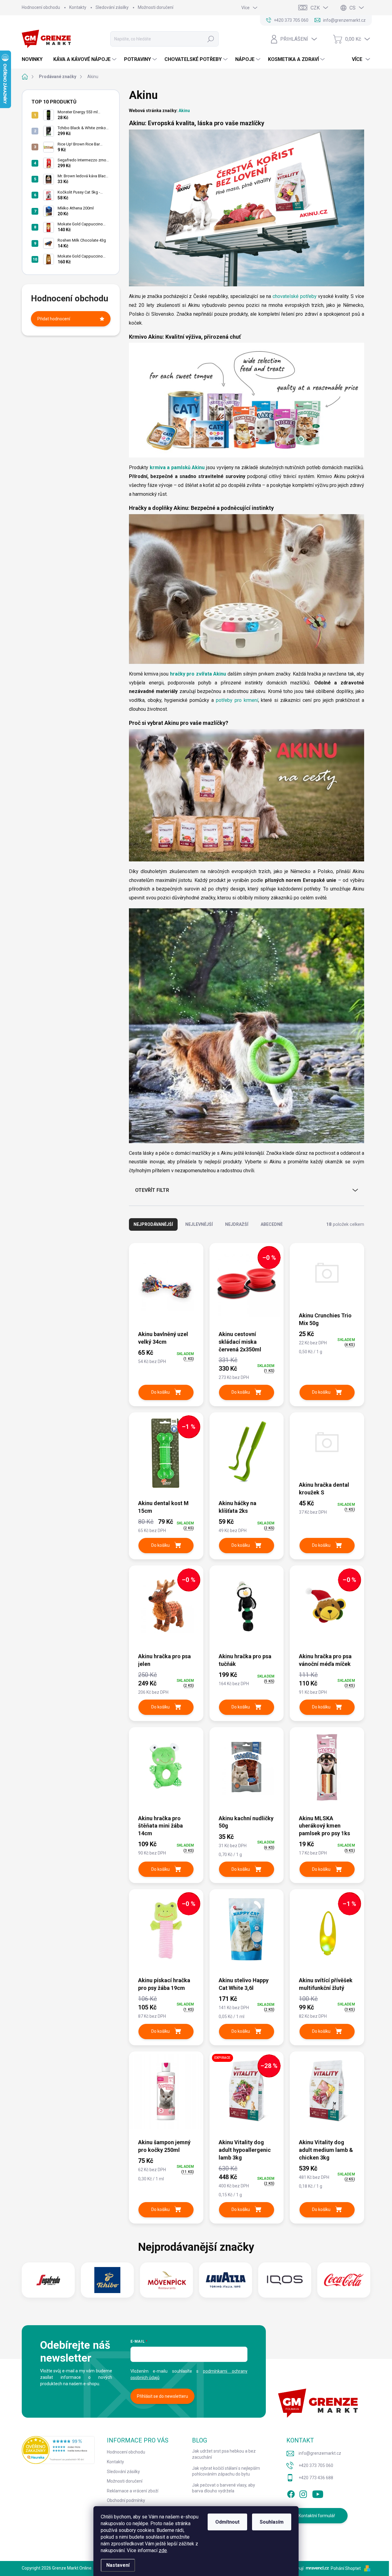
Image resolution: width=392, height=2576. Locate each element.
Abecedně (272, 1224)
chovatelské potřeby (295, 296)
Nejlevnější (199, 1224)
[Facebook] (291, 2493)
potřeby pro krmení (237, 700)
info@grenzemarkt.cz (320, 2453)
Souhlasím (272, 2522)
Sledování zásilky (112, 7)
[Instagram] (303, 2493)
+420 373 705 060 (316, 2465)
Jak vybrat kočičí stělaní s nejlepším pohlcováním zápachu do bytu (226, 2471)
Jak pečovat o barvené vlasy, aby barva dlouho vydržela (224, 2488)
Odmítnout (227, 2522)
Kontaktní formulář (317, 2516)
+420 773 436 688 (316, 2478)
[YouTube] (318, 2493)
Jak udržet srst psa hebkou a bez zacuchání (224, 2454)
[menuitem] (34, 59)
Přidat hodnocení (54, 319)
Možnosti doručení (156, 7)
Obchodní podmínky (126, 2500)
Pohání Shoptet (346, 2568)
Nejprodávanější (153, 1224)
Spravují (296, 2568)
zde (163, 2550)
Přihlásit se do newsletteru (162, 2396)
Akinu (184, 111)
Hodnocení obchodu (41, 7)
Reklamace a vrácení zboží (133, 2491)
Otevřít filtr (152, 1190)
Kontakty (78, 7)
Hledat (211, 39)
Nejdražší (237, 1224)
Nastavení (118, 2565)
